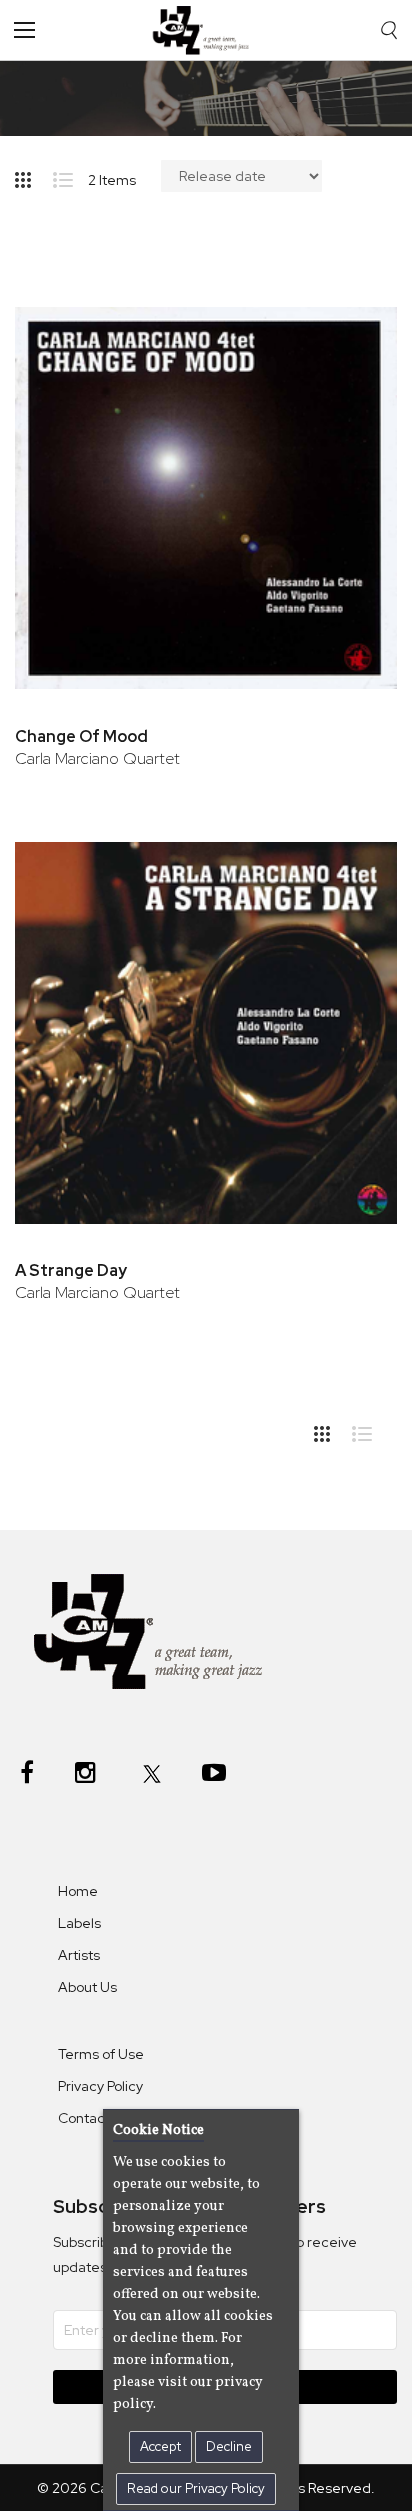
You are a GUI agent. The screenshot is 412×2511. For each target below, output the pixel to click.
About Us (87, 1987)
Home (78, 1891)
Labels (79, 1923)
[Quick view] (354, 388)
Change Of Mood (81, 736)
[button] (354, 323)
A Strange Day (71, 1270)
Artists (79, 1955)
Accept (160, 2446)
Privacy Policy (100, 2086)
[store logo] (205, 30)
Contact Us (94, 2118)
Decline (229, 2446)
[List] (70, 176)
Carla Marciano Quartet (97, 758)
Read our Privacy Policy (196, 2488)
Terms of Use (101, 2054)
